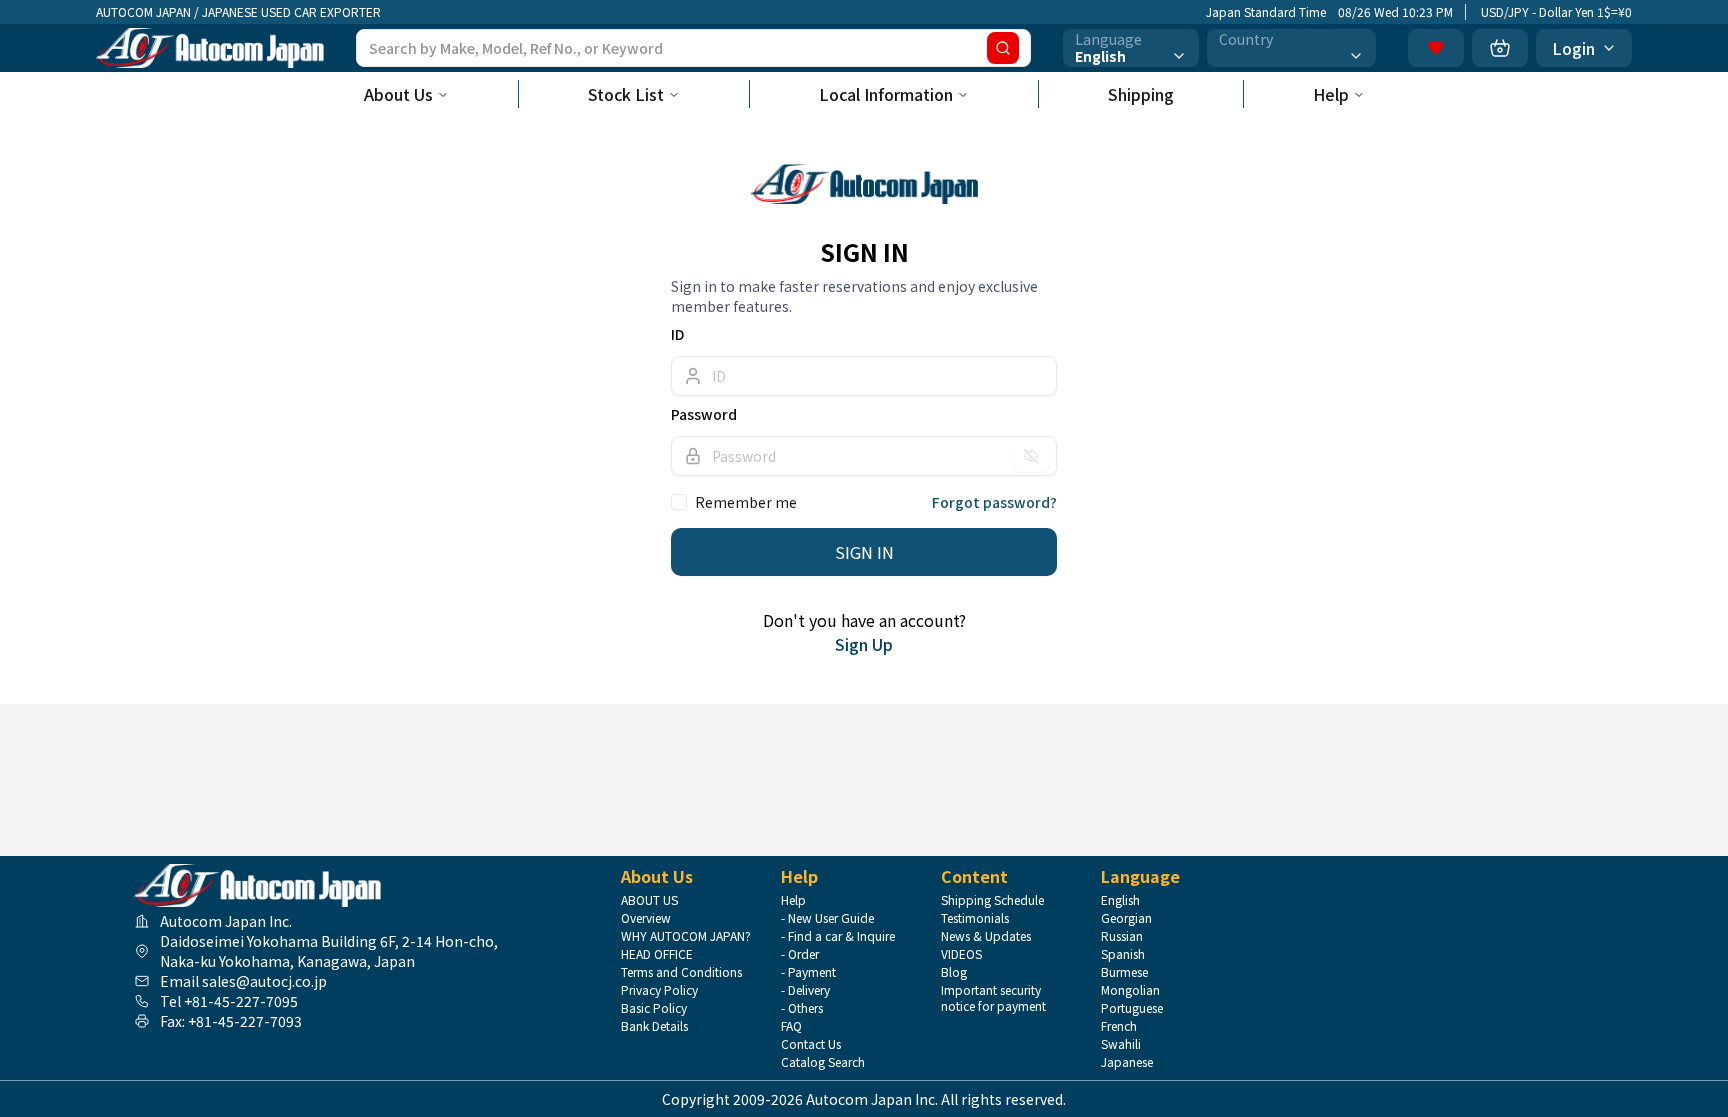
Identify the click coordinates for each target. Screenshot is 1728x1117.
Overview (646, 918)
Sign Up (864, 644)
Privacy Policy (659, 990)
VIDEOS (961, 954)
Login (1573, 48)
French (1119, 1026)
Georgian (1126, 918)
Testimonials (975, 918)
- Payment (808, 972)
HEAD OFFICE (657, 954)
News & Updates (986, 936)
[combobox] (1131, 48)
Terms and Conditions (681, 972)
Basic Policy (654, 1008)
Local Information (886, 94)
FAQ (791, 1026)
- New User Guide (827, 918)
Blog (954, 972)
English (1120, 900)
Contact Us (811, 1044)
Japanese (1127, 1062)
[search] (1003, 48)
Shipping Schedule (992, 900)
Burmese (1124, 972)
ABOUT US (649, 900)
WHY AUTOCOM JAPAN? (686, 936)
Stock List (626, 94)
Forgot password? (994, 502)
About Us (398, 94)
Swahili (1121, 1044)
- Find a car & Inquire (838, 936)
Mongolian (1130, 990)
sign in (864, 552)
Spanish (1123, 954)
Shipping (1141, 94)
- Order (800, 954)
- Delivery (805, 990)
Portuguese (1132, 1008)
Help (1331, 94)
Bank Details (654, 1026)
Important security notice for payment (993, 998)
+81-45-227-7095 (241, 1001)
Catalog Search (823, 1062)
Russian (1122, 936)
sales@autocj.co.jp (264, 981)
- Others (802, 1008)
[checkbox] (679, 502)
